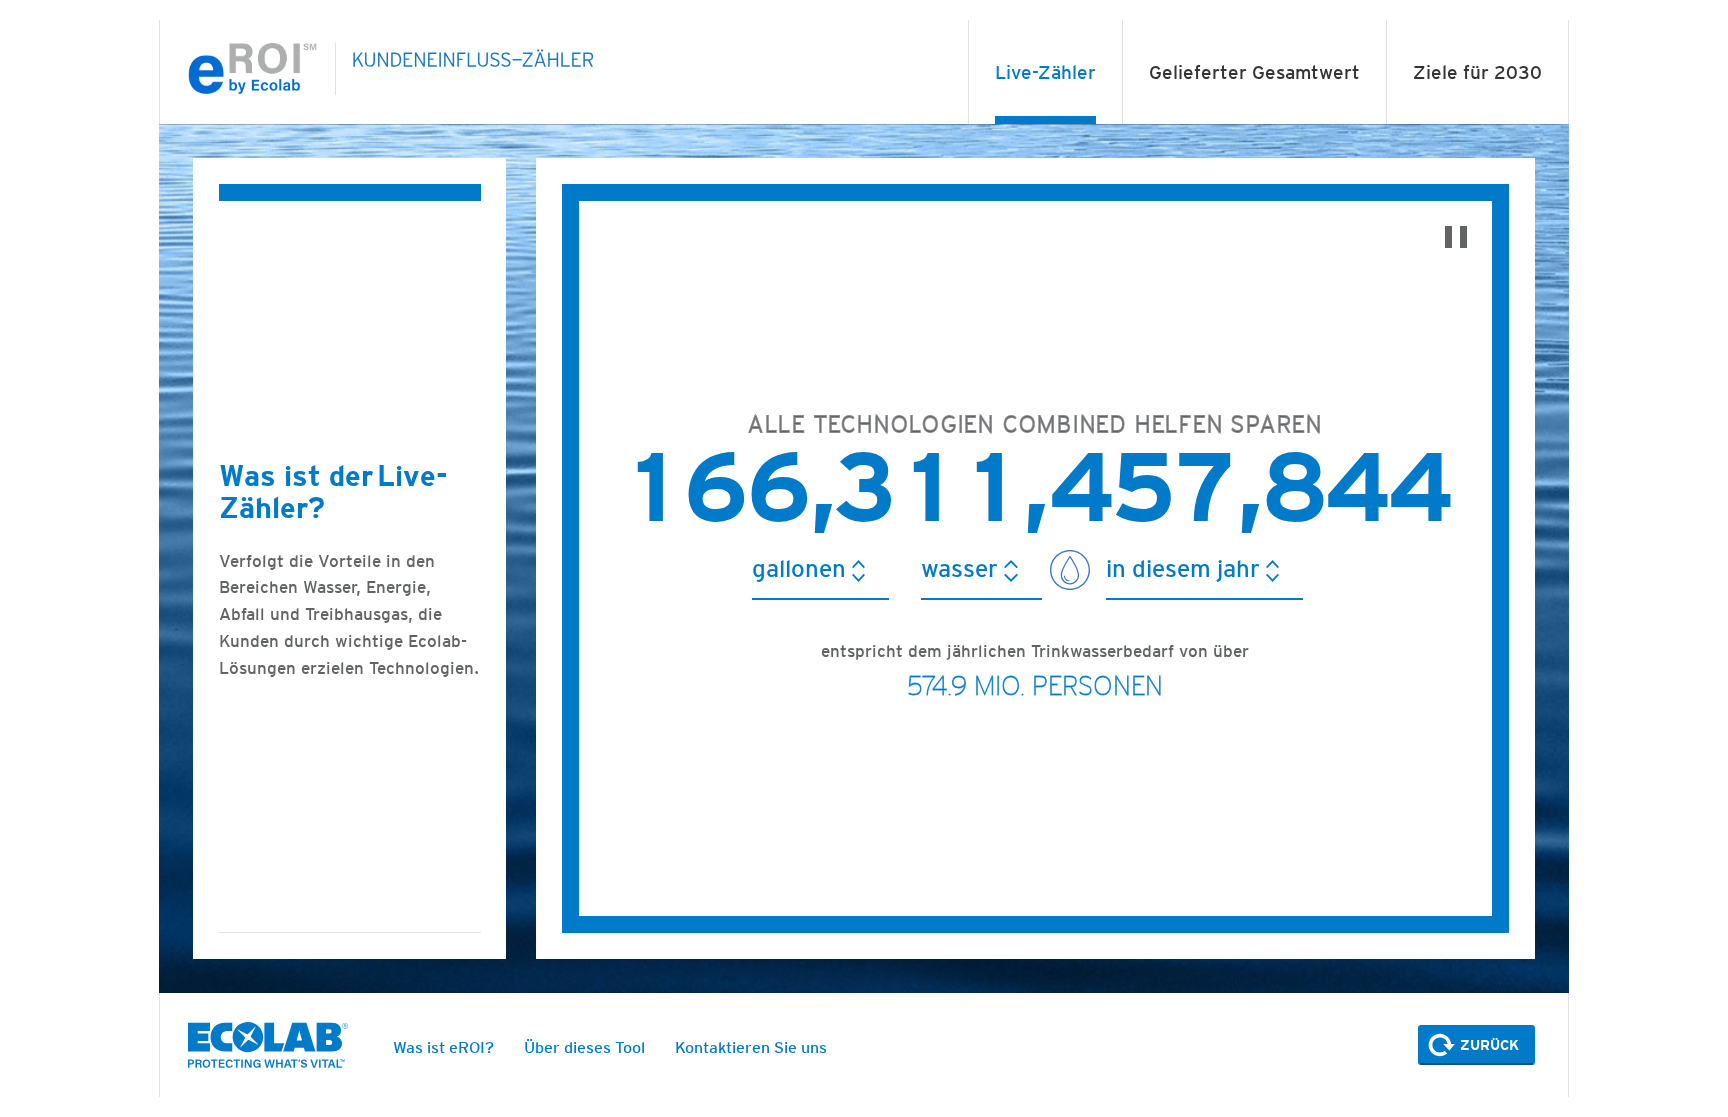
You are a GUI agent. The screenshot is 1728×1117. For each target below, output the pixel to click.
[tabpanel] (864, 559)
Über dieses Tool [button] (584, 1047)
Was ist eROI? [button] (443, 1047)
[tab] (1045, 72)
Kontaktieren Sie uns (751, 1047)
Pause (1456, 237)
